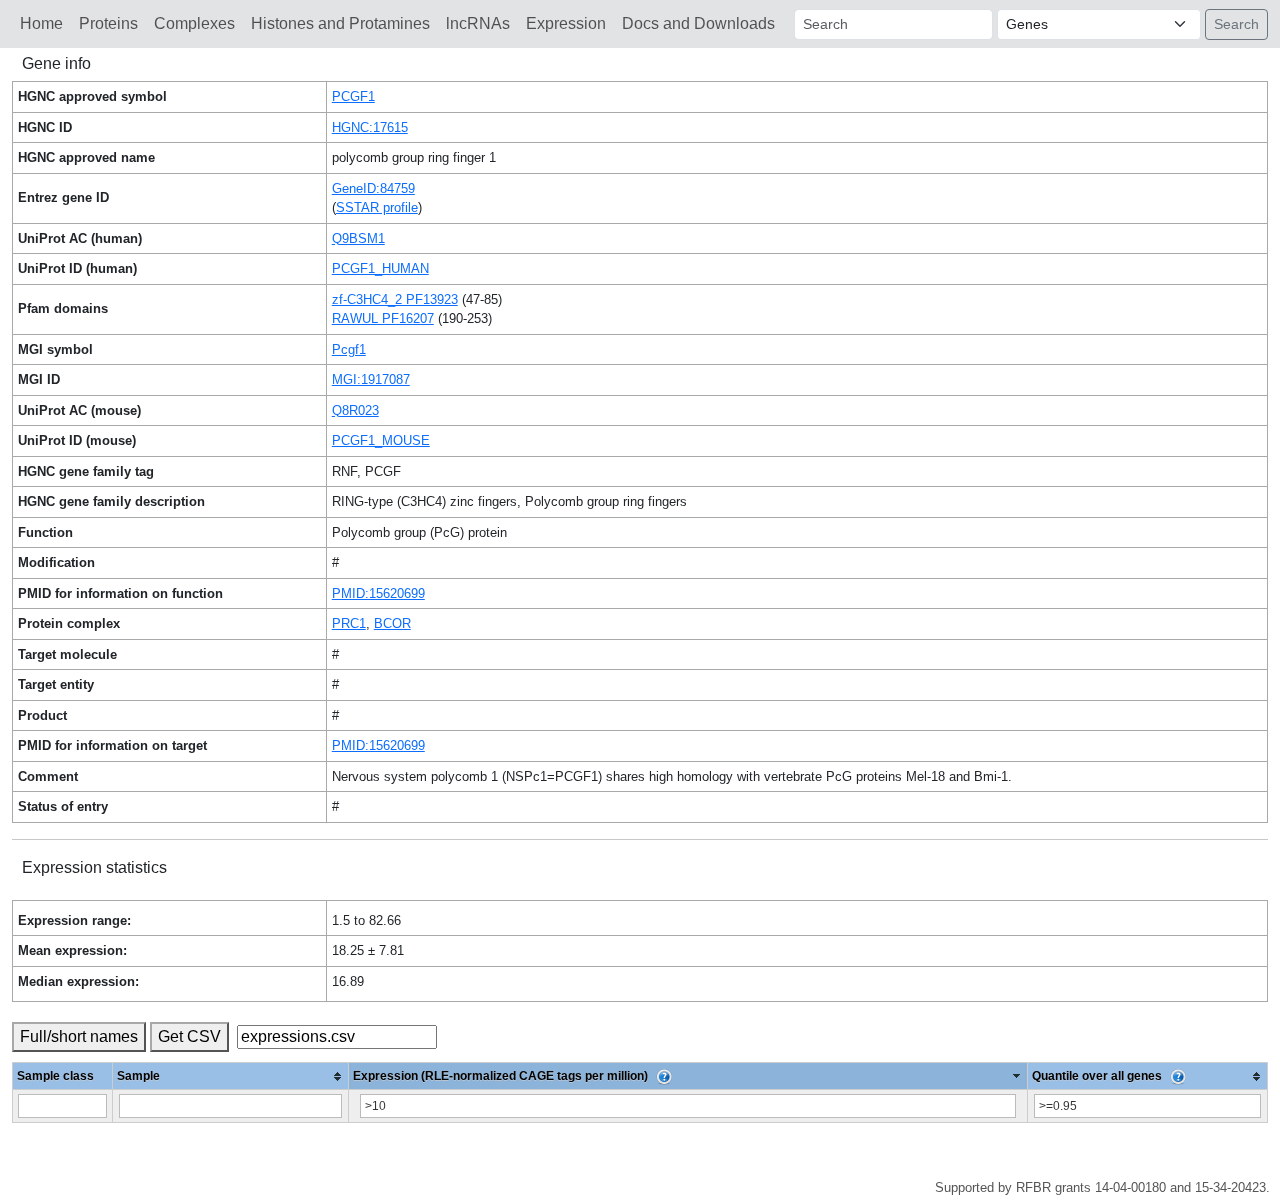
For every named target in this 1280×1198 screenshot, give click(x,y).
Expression (566, 23)
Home (41, 23)
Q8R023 (355, 410)
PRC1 (349, 623)
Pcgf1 (349, 349)
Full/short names (79, 1036)
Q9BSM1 (358, 238)
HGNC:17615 (370, 127)
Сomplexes (194, 23)
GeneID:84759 (373, 188)
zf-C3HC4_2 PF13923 (395, 299)
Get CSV (189, 1036)
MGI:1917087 (371, 379)
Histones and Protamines (340, 23)
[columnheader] (231, 1076)
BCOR (392, 623)
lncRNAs (478, 23)
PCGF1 (353, 96)
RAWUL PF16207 (383, 318)
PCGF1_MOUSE (381, 440)
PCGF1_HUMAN (380, 268)
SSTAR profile (377, 207)
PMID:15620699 (378, 593)
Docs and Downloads (698, 23)
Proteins (108, 23)
